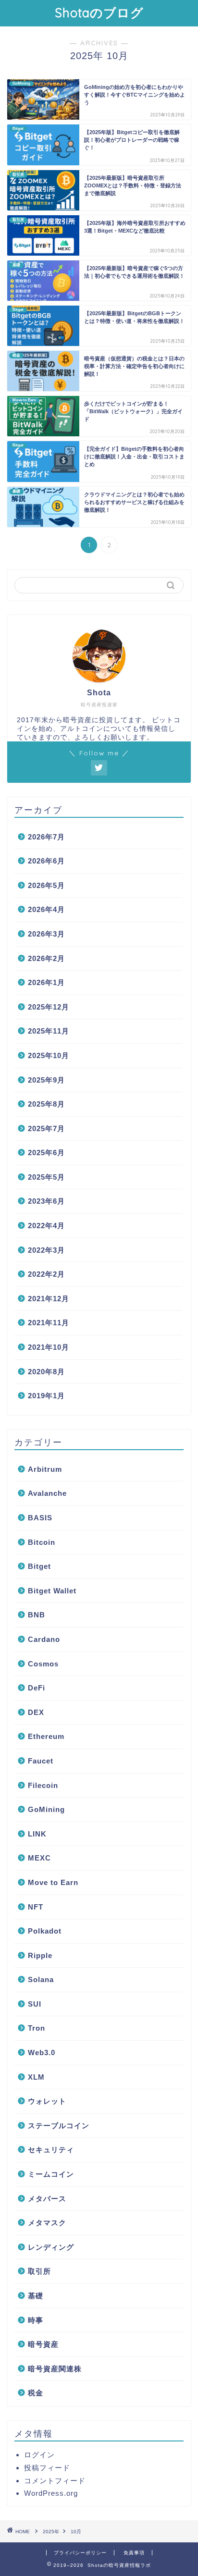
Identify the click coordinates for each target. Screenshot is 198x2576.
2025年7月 (46, 1128)
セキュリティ (51, 2150)
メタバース (47, 2199)
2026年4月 (46, 909)
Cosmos (43, 1664)
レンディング (51, 2247)
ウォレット (47, 2101)
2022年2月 (46, 1274)
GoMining (46, 1809)
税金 (36, 2393)
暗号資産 (43, 2344)
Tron (37, 2028)
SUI (35, 2004)
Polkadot (45, 1931)
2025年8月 (46, 1104)
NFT (36, 1907)
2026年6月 (46, 861)
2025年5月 (46, 1177)
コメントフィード (55, 2481)
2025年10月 (49, 1055)
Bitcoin (42, 1542)
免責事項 (134, 2553)
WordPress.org (51, 2493)
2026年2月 (46, 958)
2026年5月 (46, 885)
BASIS (40, 1518)
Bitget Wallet (52, 1591)
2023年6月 (46, 1201)
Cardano (44, 1639)
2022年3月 (46, 1250)
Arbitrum (45, 1469)
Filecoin (43, 1785)
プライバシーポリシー (80, 2553)
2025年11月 (49, 1031)
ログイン (39, 2455)
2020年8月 (46, 1372)
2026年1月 (46, 982)
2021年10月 (49, 1347)
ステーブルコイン (59, 2126)
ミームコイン (51, 2174)
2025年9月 (46, 1080)
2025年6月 (46, 1152)
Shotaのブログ (99, 12)
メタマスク (47, 2223)
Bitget (39, 1566)
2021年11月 (49, 1323)
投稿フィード (47, 2468)
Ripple (40, 1955)
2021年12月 (49, 1299)
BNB (37, 1615)
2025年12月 (49, 1007)
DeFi (37, 1688)
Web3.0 (42, 2052)
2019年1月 (46, 1396)
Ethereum (46, 1736)
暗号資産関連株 (55, 2369)
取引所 (39, 2271)
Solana (41, 1979)
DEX (36, 1712)
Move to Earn (53, 1882)
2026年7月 (46, 837)
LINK (37, 1834)
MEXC (39, 1858)
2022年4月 (46, 1226)
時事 (36, 2320)
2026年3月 (46, 934)
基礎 (36, 2296)
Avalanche (47, 1493)
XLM (36, 2077)
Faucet (41, 1761)
